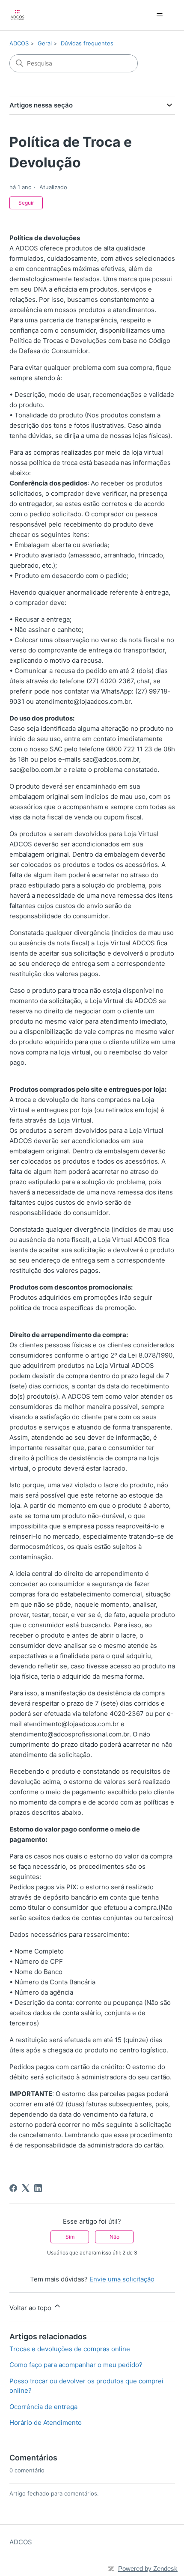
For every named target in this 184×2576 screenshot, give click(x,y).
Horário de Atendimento (46, 2423)
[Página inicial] (17, 15)
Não (114, 2237)
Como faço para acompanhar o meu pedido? (76, 2365)
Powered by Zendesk (148, 2569)
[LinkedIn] (38, 2188)
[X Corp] (26, 2188)
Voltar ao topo (31, 2308)
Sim (70, 2237)
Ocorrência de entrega (43, 2407)
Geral (45, 43)
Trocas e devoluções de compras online (70, 2349)
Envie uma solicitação (122, 2279)
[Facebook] (13, 2188)
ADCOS (19, 43)
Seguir (26, 203)
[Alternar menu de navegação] (160, 15)
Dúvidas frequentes (87, 43)
